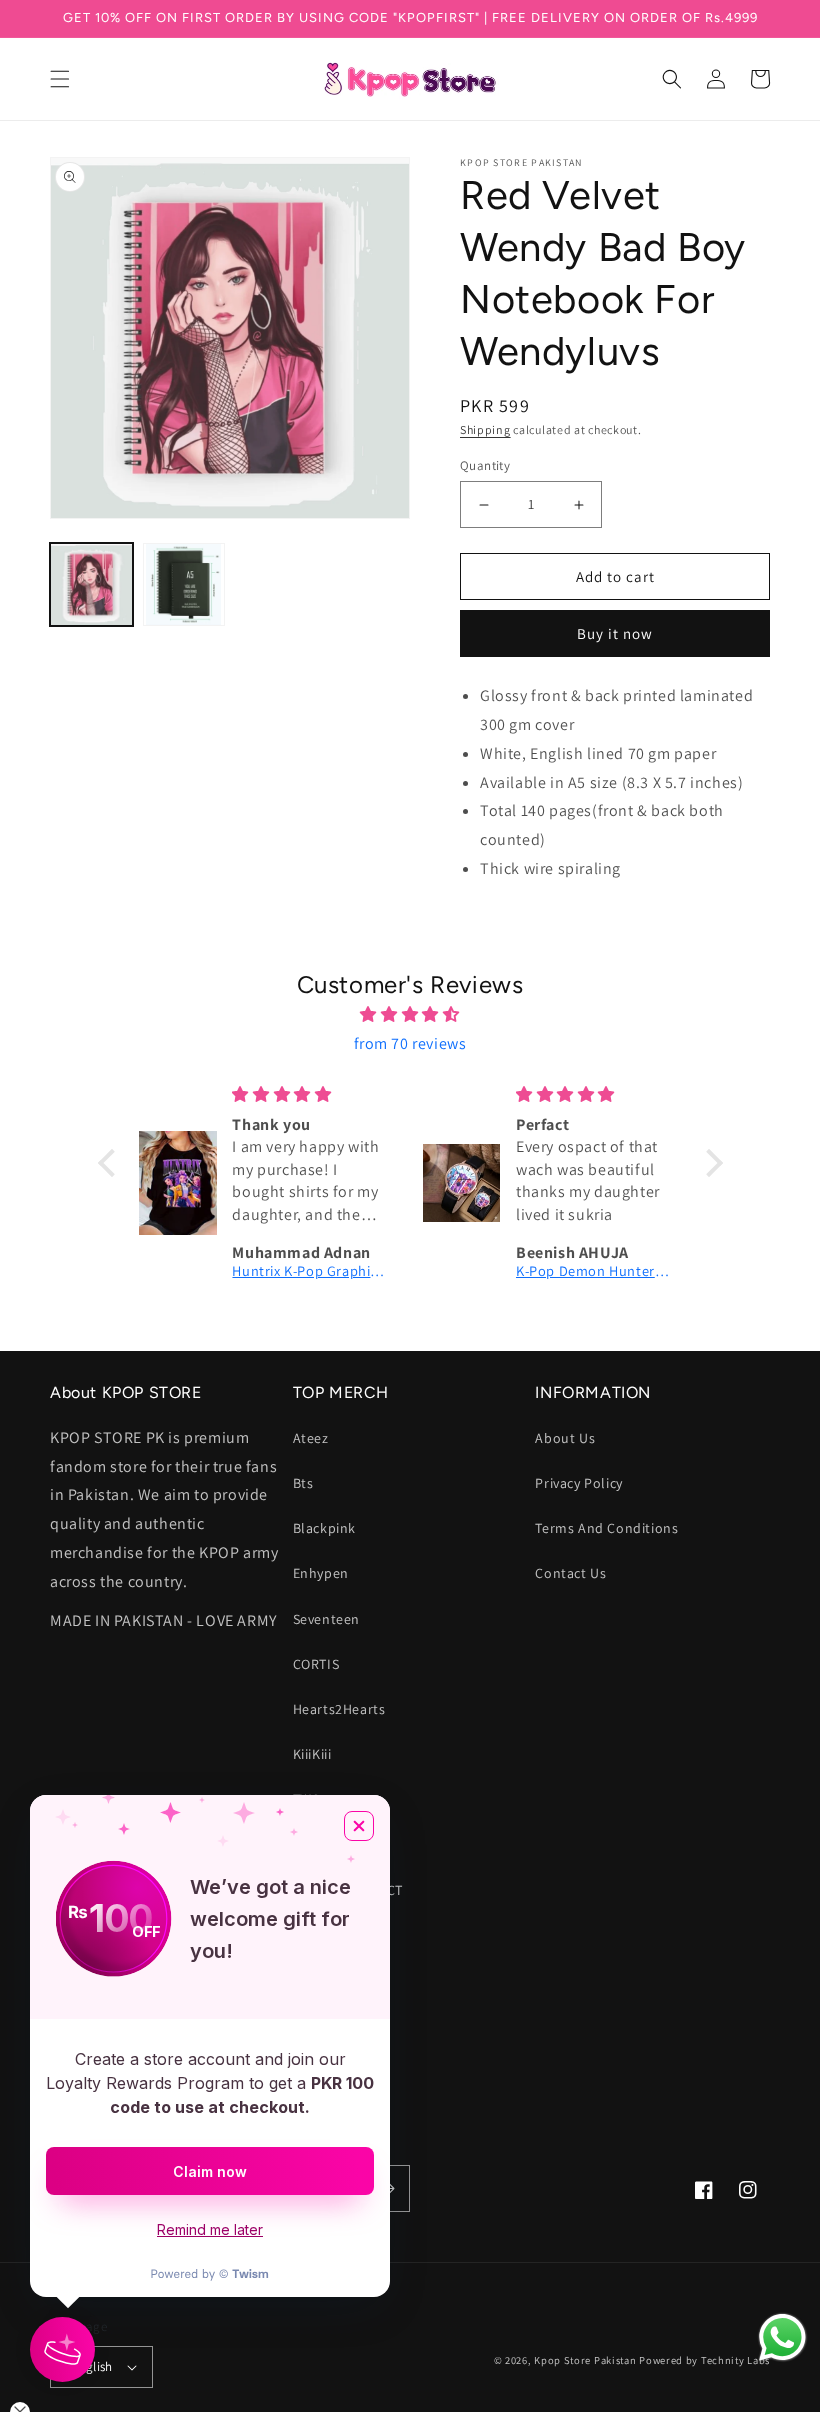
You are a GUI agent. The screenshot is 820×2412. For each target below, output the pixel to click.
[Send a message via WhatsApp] (782, 2337)
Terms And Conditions (606, 1528)
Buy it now (615, 633)
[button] (60, 79)
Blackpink (324, 1528)
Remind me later (210, 2229)
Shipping (485, 429)
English (92, 2366)
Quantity (485, 465)
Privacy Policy (578, 1483)
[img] (410, 1015)
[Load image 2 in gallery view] (184, 584)
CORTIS (316, 1664)
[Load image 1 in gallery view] (91, 584)
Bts (303, 1483)
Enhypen (321, 1573)
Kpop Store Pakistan (585, 2360)
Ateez (311, 1438)
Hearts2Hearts (339, 1709)
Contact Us (570, 1573)
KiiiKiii (312, 1754)
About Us (565, 1438)
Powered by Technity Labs (704, 2360)
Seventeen (326, 1619)
